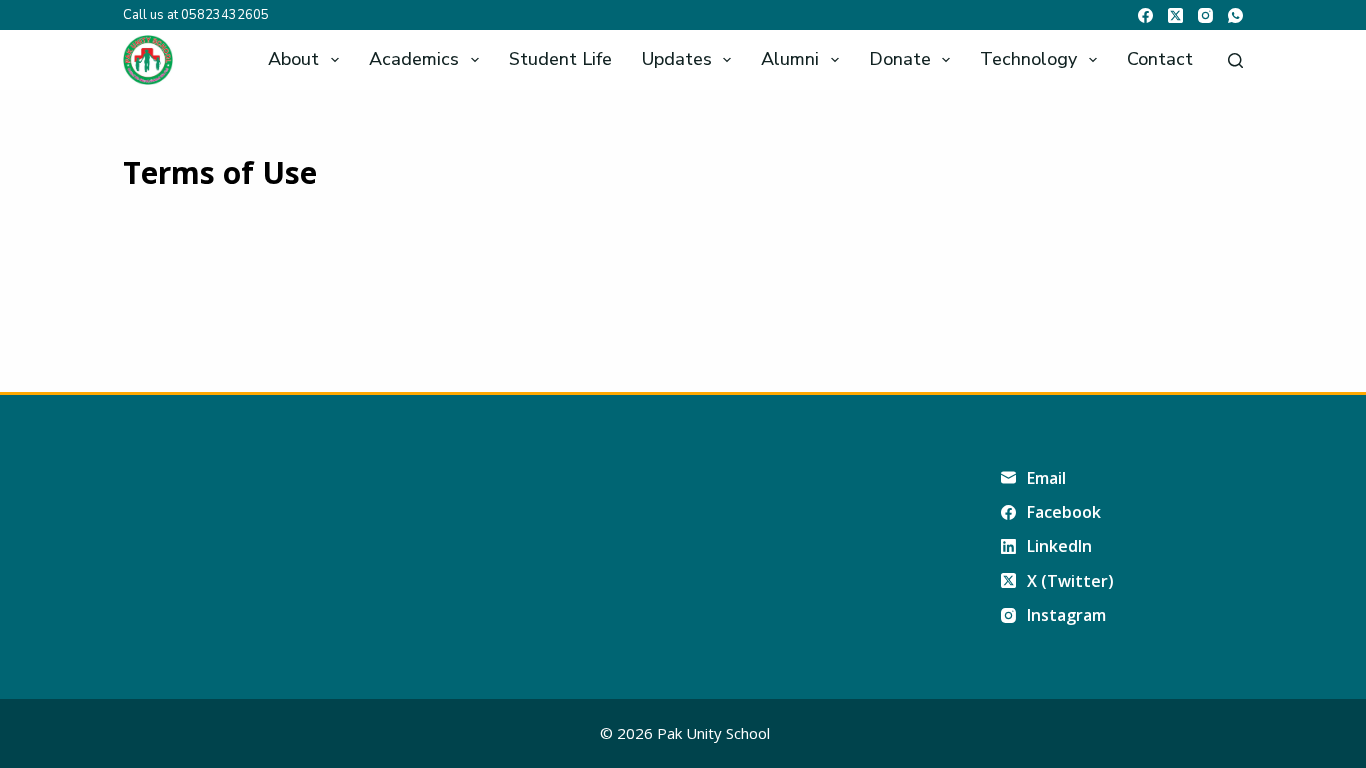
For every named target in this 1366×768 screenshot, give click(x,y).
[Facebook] (1145, 15)
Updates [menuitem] (677, 59)
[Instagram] (1205, 15)
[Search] (1235, 60)
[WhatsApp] (1235, 15)
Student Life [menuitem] (560, 59)
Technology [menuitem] (1028, 59)
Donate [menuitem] (900, 59)
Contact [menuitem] (1160, 59)
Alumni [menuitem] (790, 59)
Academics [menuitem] (414, 59)
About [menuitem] (293, 59)
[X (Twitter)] (1175, 15)
